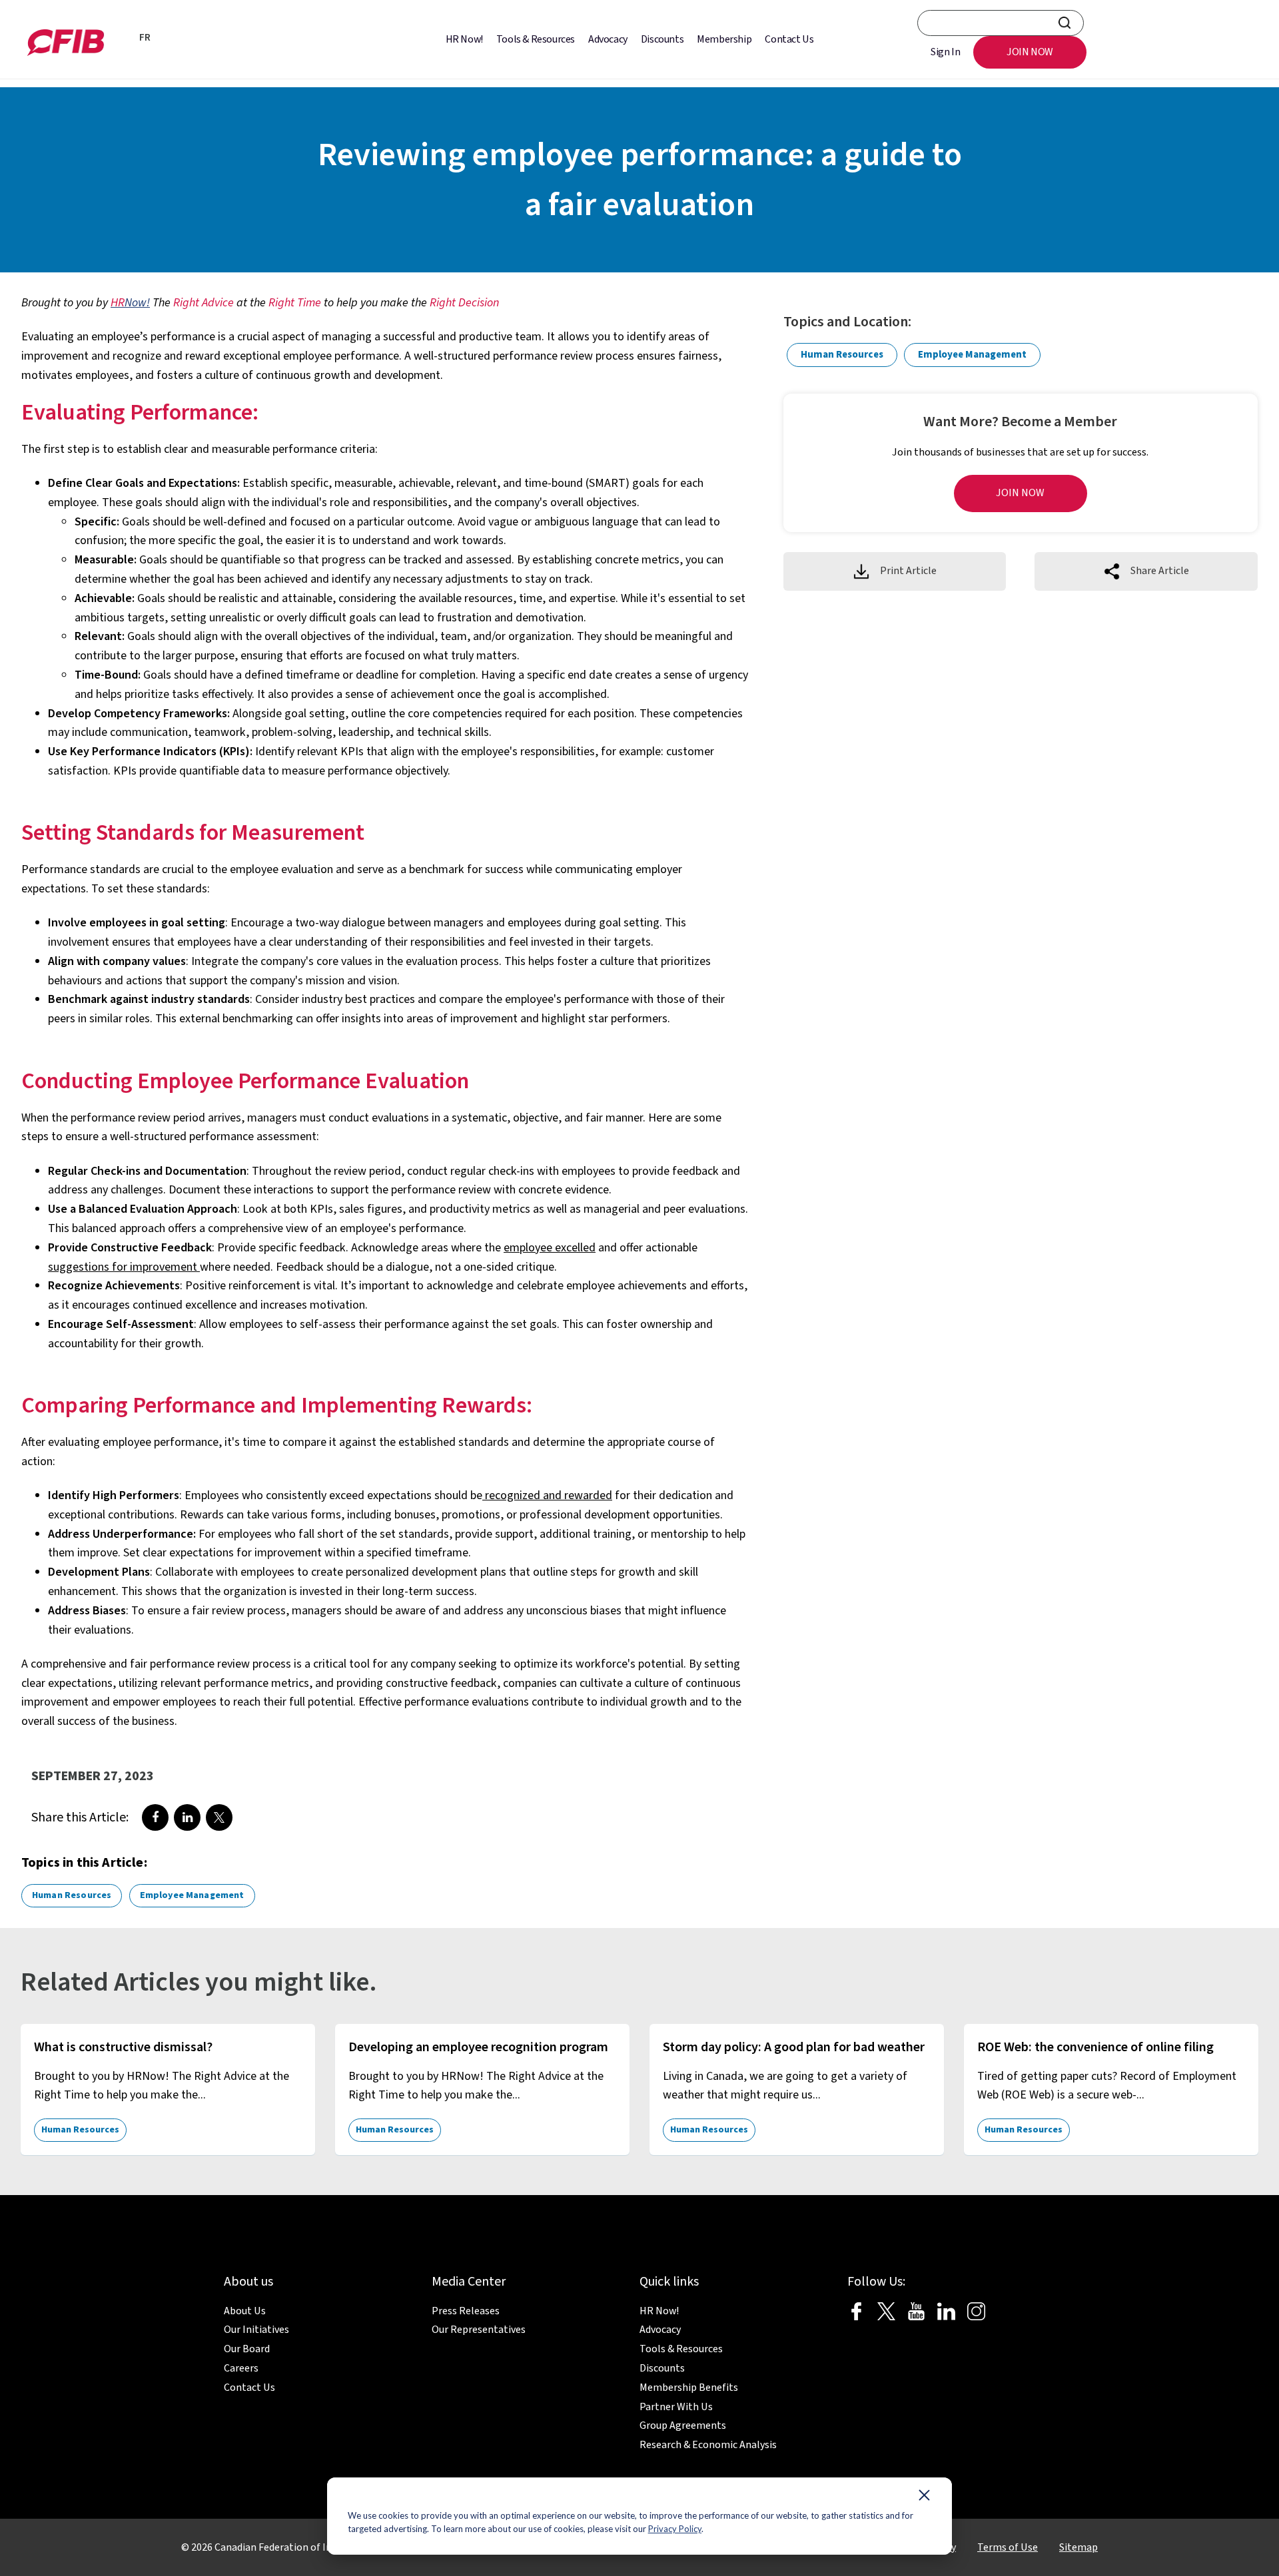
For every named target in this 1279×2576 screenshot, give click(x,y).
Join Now (1020, 493)
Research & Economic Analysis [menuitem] (708, 2445)
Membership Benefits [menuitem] (689, 2388)
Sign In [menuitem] (945, 52)
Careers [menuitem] (241, 2368)
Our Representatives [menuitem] (479, 2330)
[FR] (125, 39)
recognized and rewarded (547, 1495)
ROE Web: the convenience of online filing (1095, 2047)
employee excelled (550, 1248)
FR (145, 38)
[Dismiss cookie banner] (924, 2498)
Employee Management (192, 1895)
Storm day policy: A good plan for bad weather (794, 2047)
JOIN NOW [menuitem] (1030, 52)
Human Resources (72, 1895)
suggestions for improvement (124, 1267)
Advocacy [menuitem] (608, 39)
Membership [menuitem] (724, 39)
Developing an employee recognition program (478, 2047)
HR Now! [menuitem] (464, 39)
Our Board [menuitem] (247, 2349)
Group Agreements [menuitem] (683, 2425)
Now (129, 303)
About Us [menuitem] (245, 2311)
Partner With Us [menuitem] (676, 2407)
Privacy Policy (675, 2529)
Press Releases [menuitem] (466, 2311)
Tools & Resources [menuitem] (536, 39)
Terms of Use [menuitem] (1008, 2547)
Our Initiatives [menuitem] (256, 2330)
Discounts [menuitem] (662, 39)
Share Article (1160, 571)
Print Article (908, 571)
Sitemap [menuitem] (1078, 2547)
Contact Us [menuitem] (789, 39)
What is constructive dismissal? (123, 2047)
